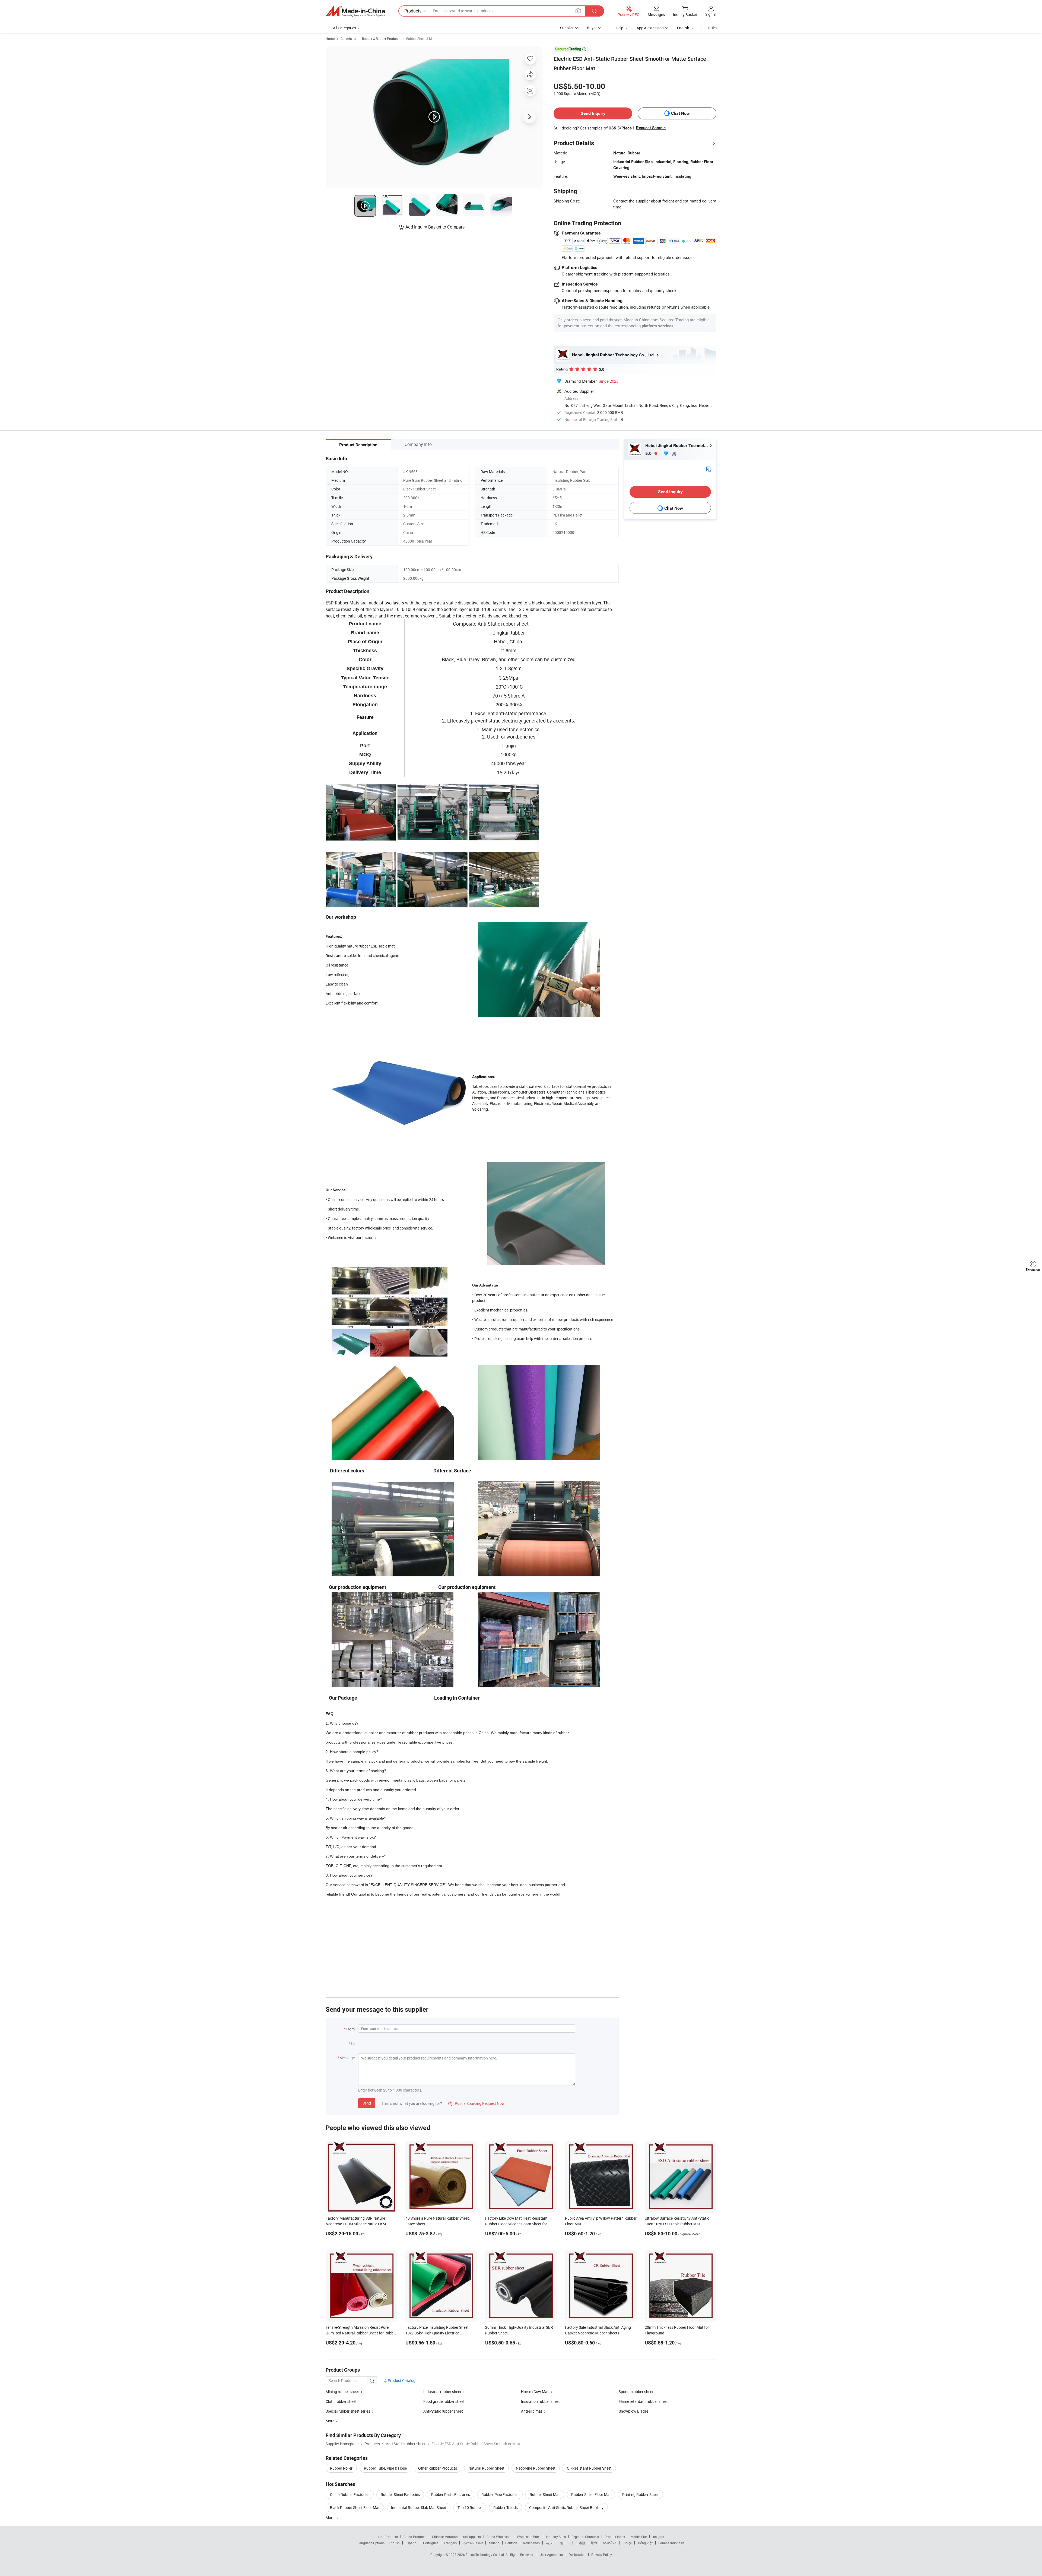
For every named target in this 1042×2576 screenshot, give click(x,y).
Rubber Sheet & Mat (420, 39)
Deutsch (511, 2543)
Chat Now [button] (680, 113)
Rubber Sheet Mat (545, 2494)
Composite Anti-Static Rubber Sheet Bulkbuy (566, 2507)
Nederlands (531, 2543)
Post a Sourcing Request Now (476, 2103)
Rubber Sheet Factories (400, 2494)
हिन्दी (594, 2543)
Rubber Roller (341, 2468)
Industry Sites (556, 2537)
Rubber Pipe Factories (500, 2494)
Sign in (711, 14)
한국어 (565, 2543)
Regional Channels (585, 2537)
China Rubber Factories (350, 2494)
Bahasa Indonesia (671, 2543)
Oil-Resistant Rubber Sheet (589, 2468)
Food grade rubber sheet (444, 2401)
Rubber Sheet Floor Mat (591, 2494)
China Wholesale (499, 2537)
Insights (658, 2537)
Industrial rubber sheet (442, 2392)
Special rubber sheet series (348, 2411)
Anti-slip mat (532, 2411)
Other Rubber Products (438, 2468)
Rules (713, 28)
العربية (550, 2543)
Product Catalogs (402, 2380)
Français (450, 2543)
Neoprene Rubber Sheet (536, 2468)
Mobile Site (639, 2537)
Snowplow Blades (634, 2411)
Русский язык (473, 2543)
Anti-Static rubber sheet (443, 2411)
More (330, 2518)
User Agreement (551, 2555)
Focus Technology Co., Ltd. (486, 2555)
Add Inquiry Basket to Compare (435, 227)
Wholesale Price (529, 2537)
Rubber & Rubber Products (381, 39)
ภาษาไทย (610, 2543)
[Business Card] (709, 469)
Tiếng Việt (645, 2543)
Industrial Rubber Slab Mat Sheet (419, 2507)
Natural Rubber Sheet (486, 2468)
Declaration (577, 2555)
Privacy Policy (602, 2555)
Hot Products (388, 2537)
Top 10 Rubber (470, 2507)
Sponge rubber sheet (636, 2392)
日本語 (580, 2543)
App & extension (650, 28)
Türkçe (627, 2543)
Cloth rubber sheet (341, 2401)
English (394, 2543)
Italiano (494, 2543)
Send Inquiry (593, 113)
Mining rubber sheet (342, 2392)
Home (330, 39)
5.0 (649, 453)
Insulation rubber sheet (540, 2401)
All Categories (344, 28)
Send (367, 2103)
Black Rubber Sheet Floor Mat (355, 2507)
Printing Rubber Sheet (641, 2494)
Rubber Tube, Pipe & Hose (385, 2468)
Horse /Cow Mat (535, 2392)
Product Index (615, 2537)
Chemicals (348, 39)
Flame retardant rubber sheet (643, 2401)
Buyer (592, 28)
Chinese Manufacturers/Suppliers (456, 2537)
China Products (415, 2537)
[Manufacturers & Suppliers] (355, 11)
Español (411, 2543)
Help (620, 28)
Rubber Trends (506, 2507)
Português (431, 2543)
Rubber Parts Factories (451, 2494)
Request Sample (651, 128)
